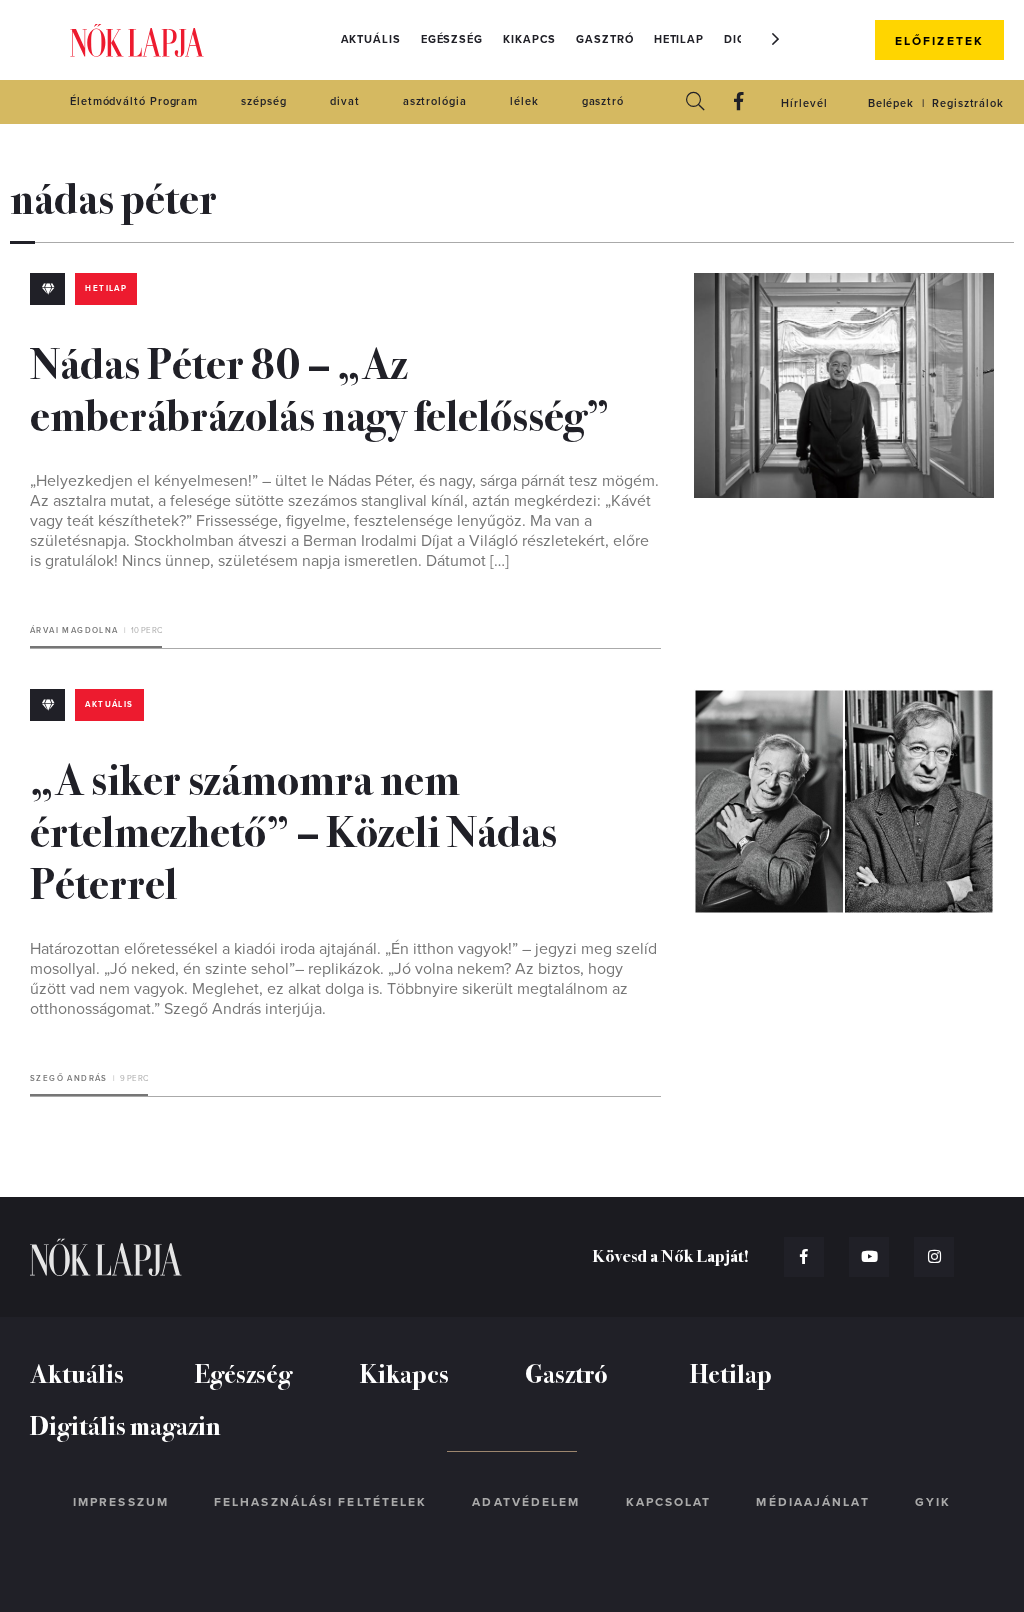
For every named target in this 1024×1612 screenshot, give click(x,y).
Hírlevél (804, 103)
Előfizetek (939, 41)
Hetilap (679, 39)
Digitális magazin (125, 1424)
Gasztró (604, 39)
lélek (524, 101)
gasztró (603, 101)
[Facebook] (739, 102)
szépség (263, 101)
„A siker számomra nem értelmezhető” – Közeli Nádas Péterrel (293, 829)
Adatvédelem (526, 1502)
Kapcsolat (669, 1502)
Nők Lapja (137, 40)
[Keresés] (695, 102)
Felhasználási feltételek (320, 1502)
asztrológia (435, 101)
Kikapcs (529, 39)
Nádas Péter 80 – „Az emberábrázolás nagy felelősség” (320, 387)
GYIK (933, 1502)
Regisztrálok (968, 103)
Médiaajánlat (812, 1502)
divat (345, 101)
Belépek (891, 103)
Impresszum (121, 1502)
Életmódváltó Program (134, 101)
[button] (776, 39)
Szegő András (69, 1078)
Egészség (452, 39)
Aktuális (371, 39)
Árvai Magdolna (74, 630)
